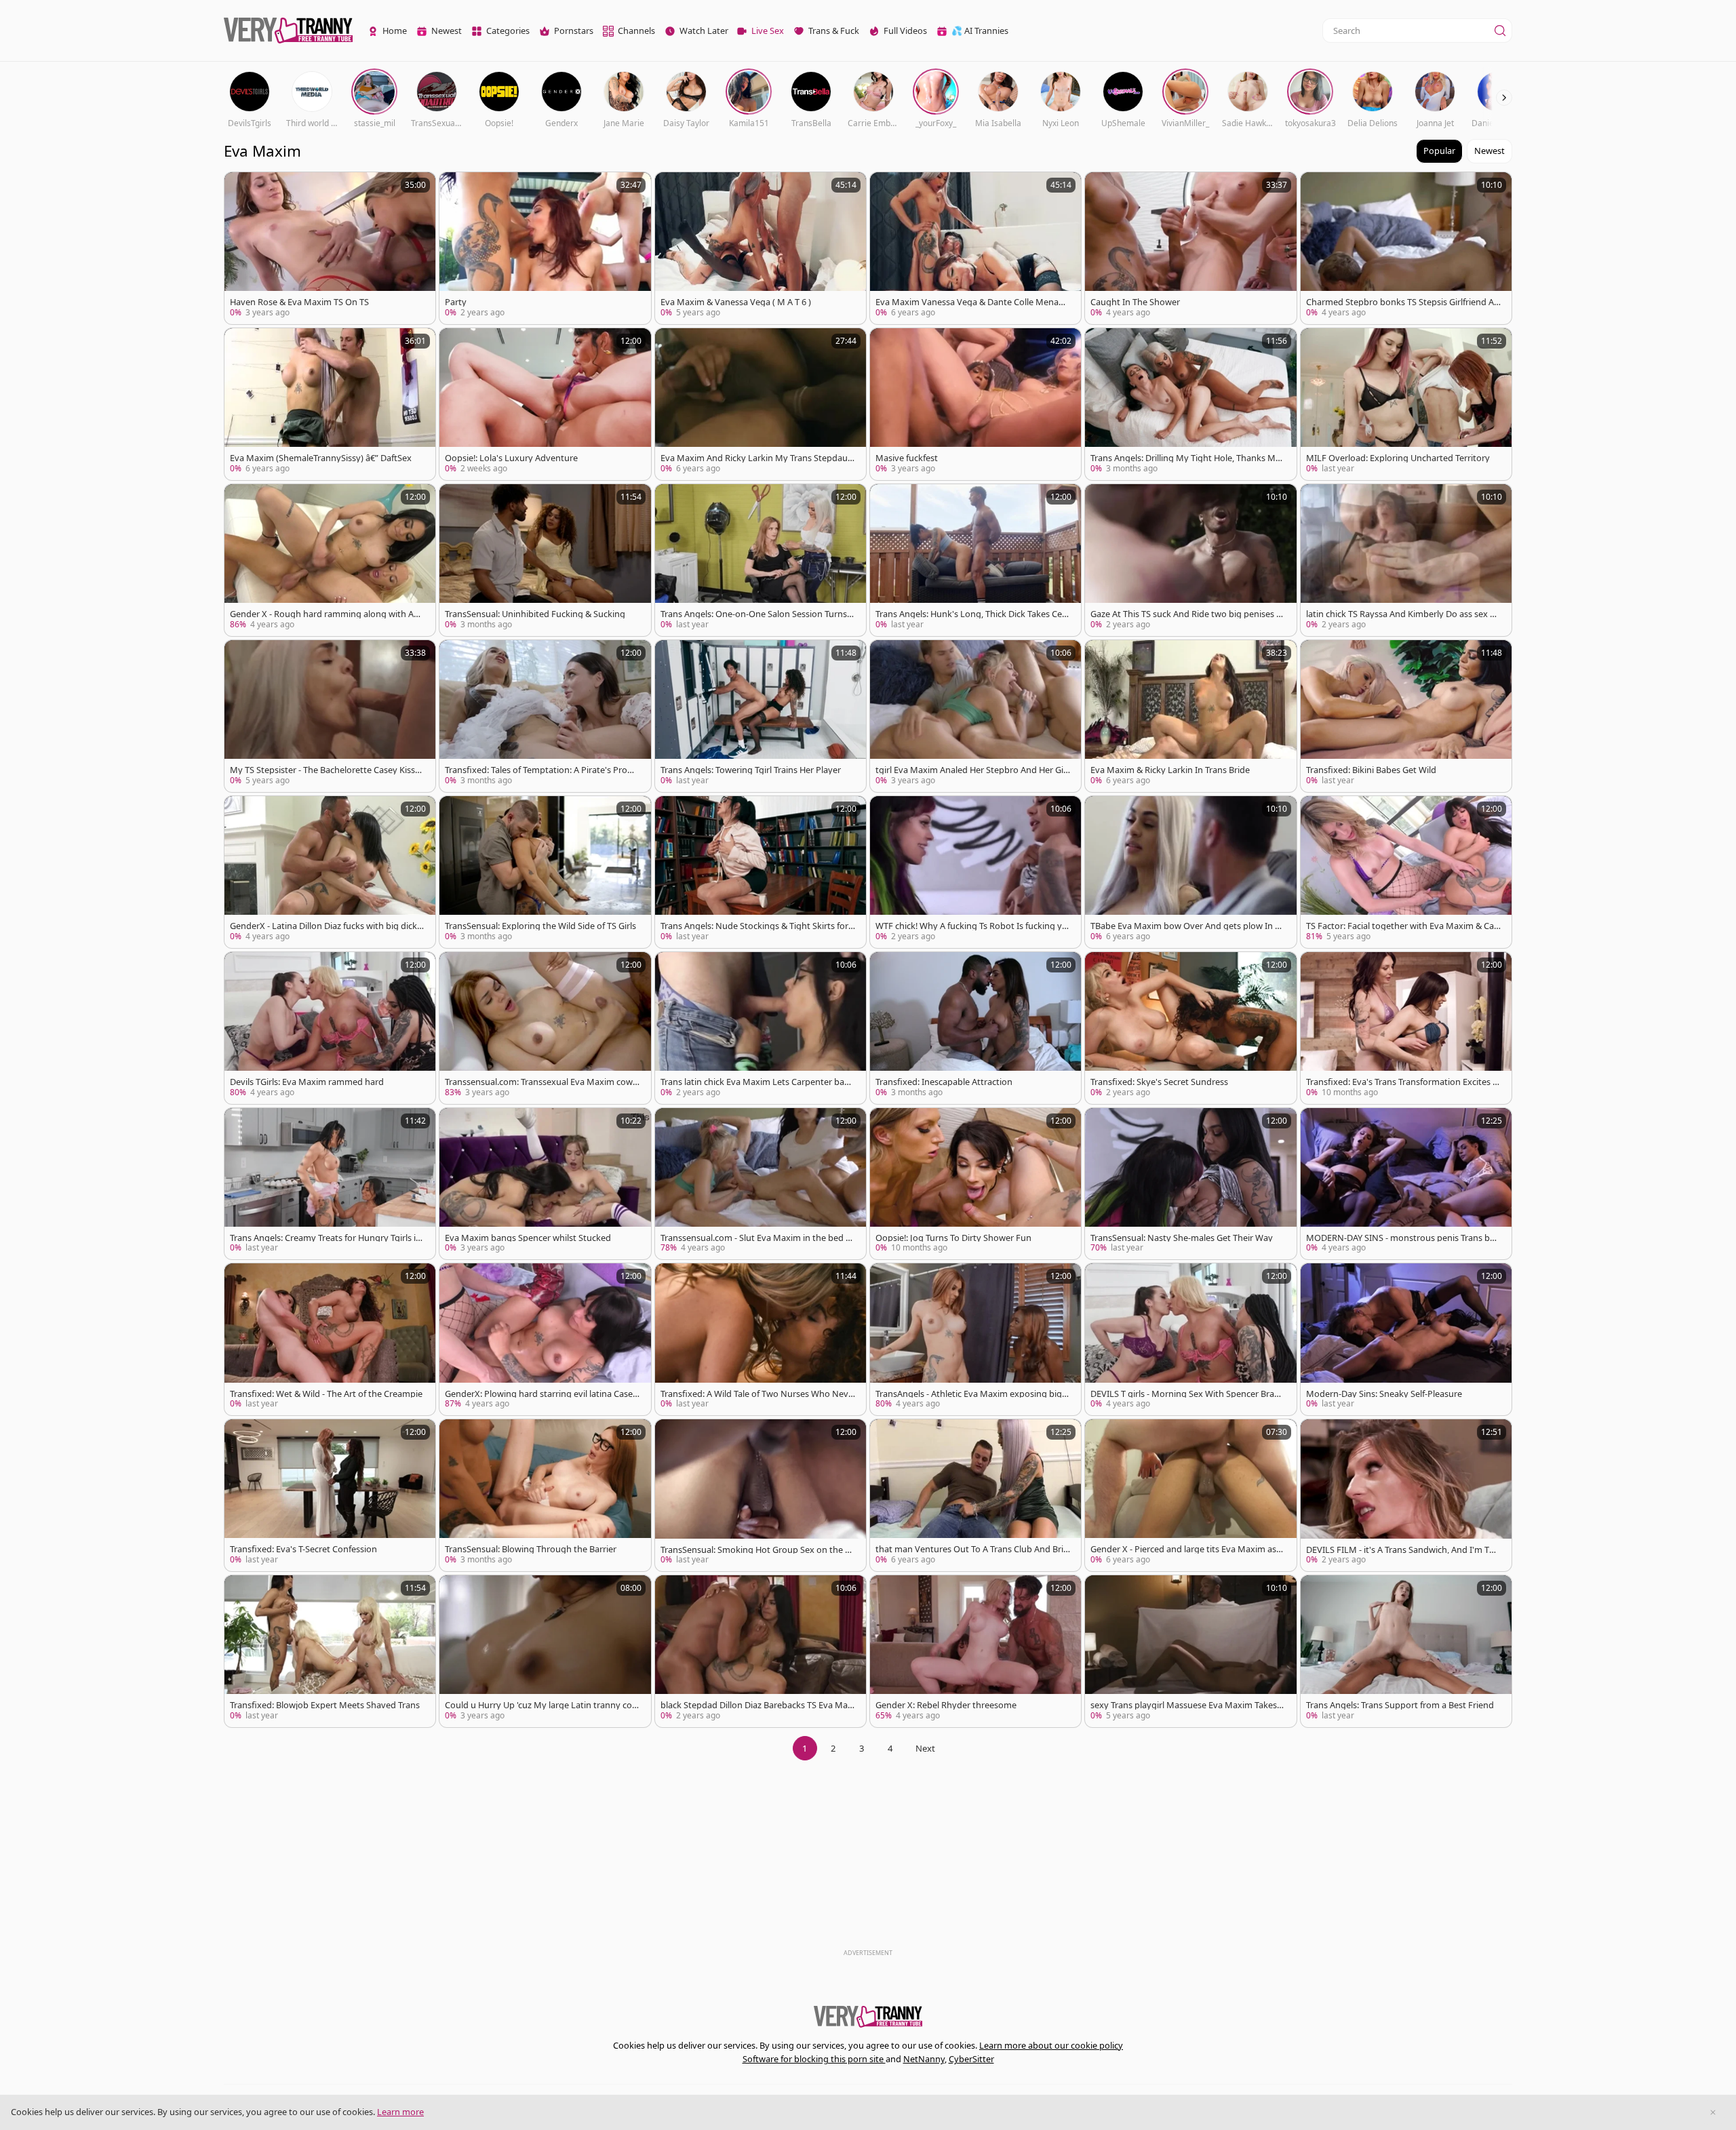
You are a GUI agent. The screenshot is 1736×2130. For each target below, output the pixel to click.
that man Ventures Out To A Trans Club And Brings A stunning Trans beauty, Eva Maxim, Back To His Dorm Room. (972, 1549)
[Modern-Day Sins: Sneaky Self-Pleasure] (1406, 1339)
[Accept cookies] (1713, 2112)
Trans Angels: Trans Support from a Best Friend (1400, 1705)
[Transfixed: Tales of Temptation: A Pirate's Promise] (545, 716)
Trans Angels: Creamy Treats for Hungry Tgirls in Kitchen (325, 1238)
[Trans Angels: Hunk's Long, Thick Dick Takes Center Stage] (975, 560)
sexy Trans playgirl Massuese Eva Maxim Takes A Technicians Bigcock (1187, 1705)
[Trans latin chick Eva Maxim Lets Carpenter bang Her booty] (761, 1028)
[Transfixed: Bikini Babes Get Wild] (1406, 716)
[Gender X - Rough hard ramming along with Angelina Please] (330, 560)
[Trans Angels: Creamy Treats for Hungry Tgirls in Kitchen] (330, 1184)
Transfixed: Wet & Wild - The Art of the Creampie (326, 1394)
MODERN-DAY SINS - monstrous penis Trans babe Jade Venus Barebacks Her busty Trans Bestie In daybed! (1403, 1238)
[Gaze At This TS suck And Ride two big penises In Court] (1190, 560)
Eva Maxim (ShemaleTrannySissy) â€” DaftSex (321, 458)
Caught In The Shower (1135, 302)
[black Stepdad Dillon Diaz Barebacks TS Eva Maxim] (761, 1651)
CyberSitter (971, 2059)
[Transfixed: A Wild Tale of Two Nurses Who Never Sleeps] (761, 1339)
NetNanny (924, 2059)
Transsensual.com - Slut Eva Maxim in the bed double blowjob (756, 1238)
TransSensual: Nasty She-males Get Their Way (1182, 1238)
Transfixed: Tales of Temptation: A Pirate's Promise (541, 770)
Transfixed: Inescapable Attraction (944, 1082)
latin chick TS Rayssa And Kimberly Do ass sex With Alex (1403, 614)
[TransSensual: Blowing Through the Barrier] (545, 1495)
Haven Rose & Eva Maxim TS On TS (299, 302)
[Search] (1500, 31)
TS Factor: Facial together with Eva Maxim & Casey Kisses (1402, 926)
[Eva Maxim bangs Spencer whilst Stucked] (545, 1184)
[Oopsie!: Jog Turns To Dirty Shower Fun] (975, 1184)
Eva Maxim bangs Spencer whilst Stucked (528, 1238)
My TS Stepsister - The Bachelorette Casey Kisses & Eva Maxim (327, 770)
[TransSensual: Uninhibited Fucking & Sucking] (545, 560)
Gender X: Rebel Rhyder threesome (946, 1705)
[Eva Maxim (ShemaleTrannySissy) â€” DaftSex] (330, 404)
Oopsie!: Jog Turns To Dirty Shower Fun (953, 1238)
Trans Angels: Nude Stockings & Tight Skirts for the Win (757, 926)
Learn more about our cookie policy (1051, 2045)
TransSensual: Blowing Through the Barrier (531, 1549)
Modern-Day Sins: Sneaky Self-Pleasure (1384, 1394)
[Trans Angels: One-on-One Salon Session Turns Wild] (761, 560)
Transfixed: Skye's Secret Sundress (1159, 1082)
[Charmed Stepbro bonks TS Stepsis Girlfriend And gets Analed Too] (1406, 248)
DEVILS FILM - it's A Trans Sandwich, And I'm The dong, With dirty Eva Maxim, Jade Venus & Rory (1403, 1550)
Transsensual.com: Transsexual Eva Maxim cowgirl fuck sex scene (541, 1082)
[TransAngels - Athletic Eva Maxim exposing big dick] (975, 1339)
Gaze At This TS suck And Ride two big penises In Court (1187, 614)
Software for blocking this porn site (814, 2059)
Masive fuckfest (907, 458)
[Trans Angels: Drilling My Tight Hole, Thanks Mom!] (1190, 404)
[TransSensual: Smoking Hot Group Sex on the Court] (761, 1495)
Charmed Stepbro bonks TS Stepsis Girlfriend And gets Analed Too (1403, 302)
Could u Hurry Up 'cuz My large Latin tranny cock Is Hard (540, 1705)
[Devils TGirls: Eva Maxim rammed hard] (330, 1028)
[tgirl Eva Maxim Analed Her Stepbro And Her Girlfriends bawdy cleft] (975, 716)
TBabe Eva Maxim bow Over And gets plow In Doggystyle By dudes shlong (1186, 926)
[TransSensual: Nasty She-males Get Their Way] (1190, 1184)
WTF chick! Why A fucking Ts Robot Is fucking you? (971, 926)
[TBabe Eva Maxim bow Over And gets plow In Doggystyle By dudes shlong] (1190, 872)
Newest (1490, 151)
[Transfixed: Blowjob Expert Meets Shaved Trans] (330, 1651)
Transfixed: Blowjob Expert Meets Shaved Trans (325, 1705)
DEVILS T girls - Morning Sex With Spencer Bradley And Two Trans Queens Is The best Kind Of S (1186, 1394)
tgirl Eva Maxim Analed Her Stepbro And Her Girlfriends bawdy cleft (972, 770)
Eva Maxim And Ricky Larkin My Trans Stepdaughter (757, 458)
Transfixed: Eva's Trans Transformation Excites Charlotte (1402, 1082)
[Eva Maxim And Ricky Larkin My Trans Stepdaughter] (761, 404)
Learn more (400, 2112)
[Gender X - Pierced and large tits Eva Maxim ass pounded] (1190, 1495)
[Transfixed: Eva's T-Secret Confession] (330, 1495)
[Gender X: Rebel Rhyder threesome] (975, 1651)
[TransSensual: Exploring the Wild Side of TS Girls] (545, 872)
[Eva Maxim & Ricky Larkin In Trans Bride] (1190, 716)
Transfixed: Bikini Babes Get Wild (1371, 770)
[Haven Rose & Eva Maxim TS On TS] (330, 248)
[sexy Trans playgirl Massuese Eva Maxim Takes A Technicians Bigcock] (1190, 1651)
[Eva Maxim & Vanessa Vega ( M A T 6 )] (761, 248)
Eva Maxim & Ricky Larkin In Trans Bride (1170, 770)
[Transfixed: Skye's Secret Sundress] (1190, 1028)
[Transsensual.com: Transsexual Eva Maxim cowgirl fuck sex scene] (545, 1028)
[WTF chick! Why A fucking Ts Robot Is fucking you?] (975, 872)
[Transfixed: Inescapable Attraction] (975, 1028)
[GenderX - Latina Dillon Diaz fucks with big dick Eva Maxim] (330, 872)
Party (456, 302)
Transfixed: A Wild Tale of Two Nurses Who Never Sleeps (757, 1394)
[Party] (545, 248)
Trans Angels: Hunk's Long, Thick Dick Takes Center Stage (971, 614)
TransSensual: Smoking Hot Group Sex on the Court (755, 1550)
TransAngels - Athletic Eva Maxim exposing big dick (972, 1394)
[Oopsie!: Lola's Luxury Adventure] (545, 404)
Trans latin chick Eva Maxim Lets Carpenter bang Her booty (758, 1082)
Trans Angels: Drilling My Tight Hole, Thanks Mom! (1186, 458)
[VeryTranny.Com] (288, 31)
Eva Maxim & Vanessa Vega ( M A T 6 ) (736, 302)
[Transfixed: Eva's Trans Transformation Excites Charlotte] (1406, 1028)
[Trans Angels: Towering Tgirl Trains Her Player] (761, 716)
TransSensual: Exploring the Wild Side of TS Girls (540, 926)
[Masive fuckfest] (975, 404)
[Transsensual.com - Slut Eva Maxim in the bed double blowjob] (761, 1184)
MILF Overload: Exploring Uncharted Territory (1398, 458)
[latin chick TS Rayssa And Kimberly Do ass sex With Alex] (1406, 560)
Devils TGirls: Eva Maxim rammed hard (307, 1082)
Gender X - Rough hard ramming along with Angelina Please (327, 614)
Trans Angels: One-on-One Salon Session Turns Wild (754, 614)
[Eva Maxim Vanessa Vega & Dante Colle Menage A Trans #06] (975, 248)
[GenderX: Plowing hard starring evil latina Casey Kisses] (545, 1339)
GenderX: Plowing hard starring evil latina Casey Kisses (541, 1394)
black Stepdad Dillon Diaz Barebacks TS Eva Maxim (757, 1705)
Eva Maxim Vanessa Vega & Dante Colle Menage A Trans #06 (972, 302)
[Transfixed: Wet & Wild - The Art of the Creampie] (330, 1339)
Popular (1439, 151)
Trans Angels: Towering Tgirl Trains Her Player (751, 770)
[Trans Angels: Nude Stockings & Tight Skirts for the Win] (761, 872)
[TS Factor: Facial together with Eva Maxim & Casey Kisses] (1406, 872)
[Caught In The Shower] (1190, 248)
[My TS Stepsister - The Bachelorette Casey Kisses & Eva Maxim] (330, 716)
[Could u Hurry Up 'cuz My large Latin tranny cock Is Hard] (545, 1651)
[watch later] (241, 189)
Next (925, 1748)
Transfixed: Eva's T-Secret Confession (303, 1549)
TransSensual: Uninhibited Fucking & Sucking (535, 614)
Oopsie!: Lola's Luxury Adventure (511, 458)
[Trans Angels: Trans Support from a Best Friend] (1406, 1651)
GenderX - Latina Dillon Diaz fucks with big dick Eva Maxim (327, 926)
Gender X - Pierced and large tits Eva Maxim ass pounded (1185, 1549)
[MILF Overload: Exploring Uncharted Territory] (1406, 404)
